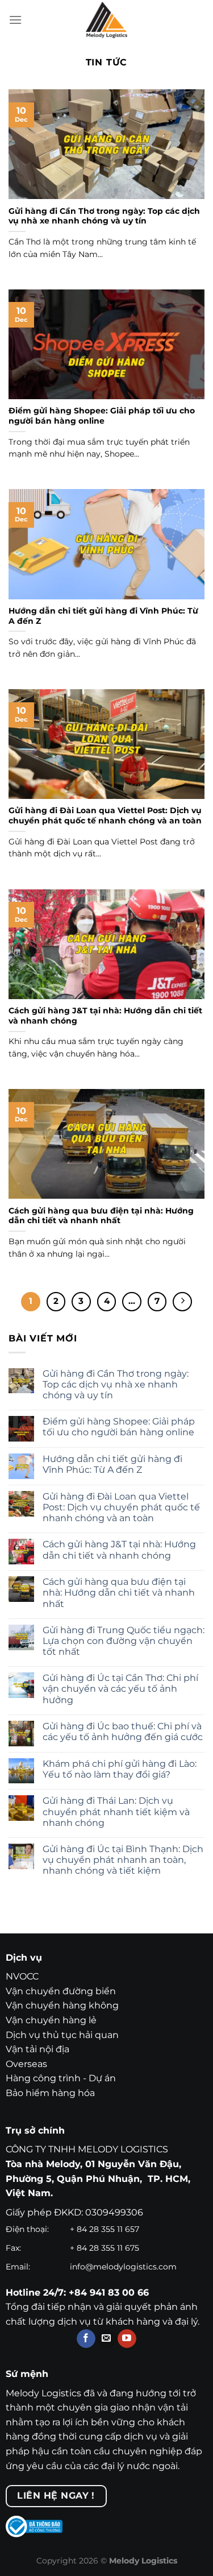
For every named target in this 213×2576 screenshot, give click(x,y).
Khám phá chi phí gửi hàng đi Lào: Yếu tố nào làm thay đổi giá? (120, 1769)
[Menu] (15, 20)
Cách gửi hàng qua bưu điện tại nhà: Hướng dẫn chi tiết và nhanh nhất (101, 1216)
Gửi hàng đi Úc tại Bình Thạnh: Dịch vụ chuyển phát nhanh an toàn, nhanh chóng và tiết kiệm (123, 1860)
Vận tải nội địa (37, 2049)
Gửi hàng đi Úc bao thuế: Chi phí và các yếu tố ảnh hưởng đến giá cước (123, 1732)
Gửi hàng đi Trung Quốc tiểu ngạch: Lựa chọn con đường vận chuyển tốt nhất (124, 1641)
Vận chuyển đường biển (61, 1991)
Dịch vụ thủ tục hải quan (62, 2035)
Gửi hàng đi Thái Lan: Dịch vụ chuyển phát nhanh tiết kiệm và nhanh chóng (116, 1811)
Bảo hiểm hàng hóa (50, 2093)
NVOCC (22, 1976)
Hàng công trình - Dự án (61, 2078)
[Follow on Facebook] (86, 2339)
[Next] (182, 1302)
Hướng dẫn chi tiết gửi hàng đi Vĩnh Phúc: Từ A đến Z (103, 616)
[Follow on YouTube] (127, 2339)
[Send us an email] (106, 2339)
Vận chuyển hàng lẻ (51, 2020)
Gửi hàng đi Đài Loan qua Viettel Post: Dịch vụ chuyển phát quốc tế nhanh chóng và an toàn (105, 815)
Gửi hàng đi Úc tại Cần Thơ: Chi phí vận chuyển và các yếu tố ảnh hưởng (120, 1689)
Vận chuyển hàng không (62, 2005)
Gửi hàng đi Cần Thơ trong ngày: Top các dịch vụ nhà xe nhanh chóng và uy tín (104, 216)
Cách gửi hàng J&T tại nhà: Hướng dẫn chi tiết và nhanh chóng (105, 1016)
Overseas (26, 2064)
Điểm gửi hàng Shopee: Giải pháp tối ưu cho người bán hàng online (102, 416)
